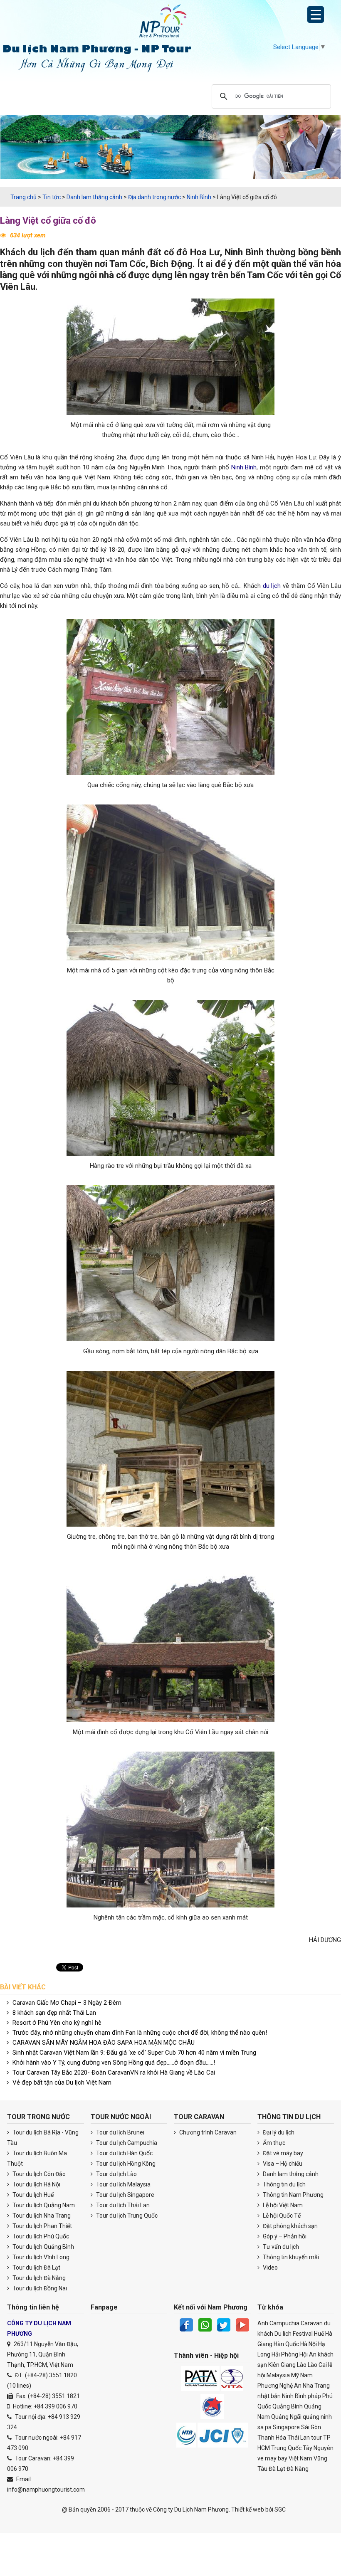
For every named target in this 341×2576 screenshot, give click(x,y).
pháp (314, 2396)
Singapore (286, 2427)
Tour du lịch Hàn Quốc (124, 2153)
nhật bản (269, 2396)
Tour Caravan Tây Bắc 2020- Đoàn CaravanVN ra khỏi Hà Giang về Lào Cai (114, 2073)
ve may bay (272, 2458)
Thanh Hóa (272, 2438)
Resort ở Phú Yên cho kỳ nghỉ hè (57, 2023)
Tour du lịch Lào (116, 2174)
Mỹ (295, 2375)
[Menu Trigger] (316, 15)
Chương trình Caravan (207, 2132)
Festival (303, 2334)
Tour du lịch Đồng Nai (39, 2288)
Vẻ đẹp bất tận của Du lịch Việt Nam (62, 2083)
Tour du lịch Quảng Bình (43, 2247)
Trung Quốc (286, 2448)
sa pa (264, 2427)
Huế (319, 2334)
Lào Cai (317, 2365)
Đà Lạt (277, 2469)
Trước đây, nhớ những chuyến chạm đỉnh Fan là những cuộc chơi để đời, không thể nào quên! (140, 2033)
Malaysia (278, 2375)
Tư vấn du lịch (280, 2247)
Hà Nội (309, 2344)
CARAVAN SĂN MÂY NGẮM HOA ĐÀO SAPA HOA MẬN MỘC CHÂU (104, 2043)
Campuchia (284, 2323)
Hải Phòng (285, 2354)
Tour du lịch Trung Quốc (126, 2216)
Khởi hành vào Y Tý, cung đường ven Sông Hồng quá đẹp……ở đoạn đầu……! (114, 2063)
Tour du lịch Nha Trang (41, 2216)
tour (316, 2438)
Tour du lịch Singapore (125, 2195)
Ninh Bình (244, 252)
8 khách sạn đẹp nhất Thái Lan (54, 2013)
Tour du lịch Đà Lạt (36, 2268)
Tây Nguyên (318, 2448)
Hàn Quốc (286, 2344)
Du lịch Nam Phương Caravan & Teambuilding (170, 23)
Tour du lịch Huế (32, 2195)
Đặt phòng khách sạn (290, 2226)
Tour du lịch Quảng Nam (43, 2205)
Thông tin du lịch (284, 2184)
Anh (263, 2323)
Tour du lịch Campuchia (126, 2143)
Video (270, 2268)
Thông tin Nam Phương (293, 2195)
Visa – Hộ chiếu (282, 2164)
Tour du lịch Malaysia (123, 2184)
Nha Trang (316, 2386)
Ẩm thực (273, 2143)
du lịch (41, 252)
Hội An (308, 2354)
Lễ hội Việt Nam (282, 2205)
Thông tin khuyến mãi (290, 2257)
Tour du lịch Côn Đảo (38, 2174)
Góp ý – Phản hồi (284, 2236)
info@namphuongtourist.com (46, 2490)
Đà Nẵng (298, 2469)
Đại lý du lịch (278, 2132)
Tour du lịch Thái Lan (122, 2205)
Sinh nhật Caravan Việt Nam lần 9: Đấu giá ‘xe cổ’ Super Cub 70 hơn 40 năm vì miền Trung (134, 2053)
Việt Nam (300, 2458)
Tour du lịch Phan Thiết (42, 2226)
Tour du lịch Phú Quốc (40, 2236)
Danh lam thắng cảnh (290, 2174)
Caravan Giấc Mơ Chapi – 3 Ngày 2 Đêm (67, 2003)
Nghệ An (290, 2386)
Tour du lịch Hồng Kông (125, 2164)
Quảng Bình (288, 2406)
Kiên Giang (282, 2365)
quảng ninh (317, 2417)
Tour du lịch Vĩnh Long (40, 2257)
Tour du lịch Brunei (120, 2132)
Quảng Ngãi (286, 2417)
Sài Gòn (311, 2427)
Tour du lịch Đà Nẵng (38, 2278)
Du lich (283, 2334)
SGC (280, 2509)
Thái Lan (299, 2438)
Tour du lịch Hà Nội (36, 2184)
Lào (302, 2365)
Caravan (312, 2323)
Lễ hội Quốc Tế (281, 2216)
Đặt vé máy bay (282, 2153)
